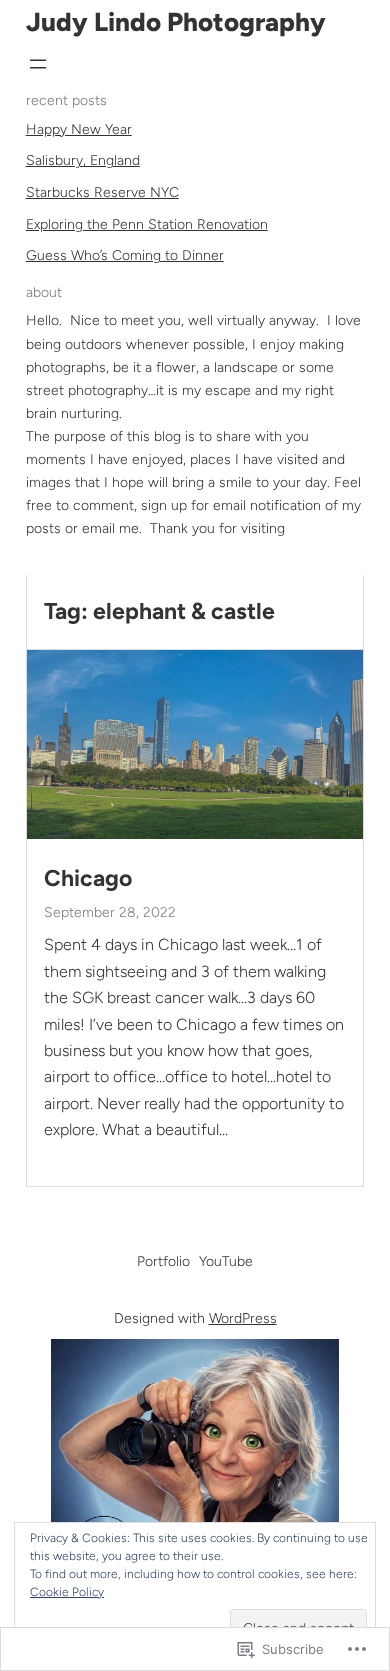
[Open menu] (38, 64)
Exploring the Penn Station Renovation (147, 224)
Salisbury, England (83, 160)
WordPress (243, 1318)
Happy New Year (79, 129)
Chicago (88, 878)
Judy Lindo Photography (176, 22)
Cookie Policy (67, 1592)
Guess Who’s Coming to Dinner (125, 255)
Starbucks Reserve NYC (102, 192)
